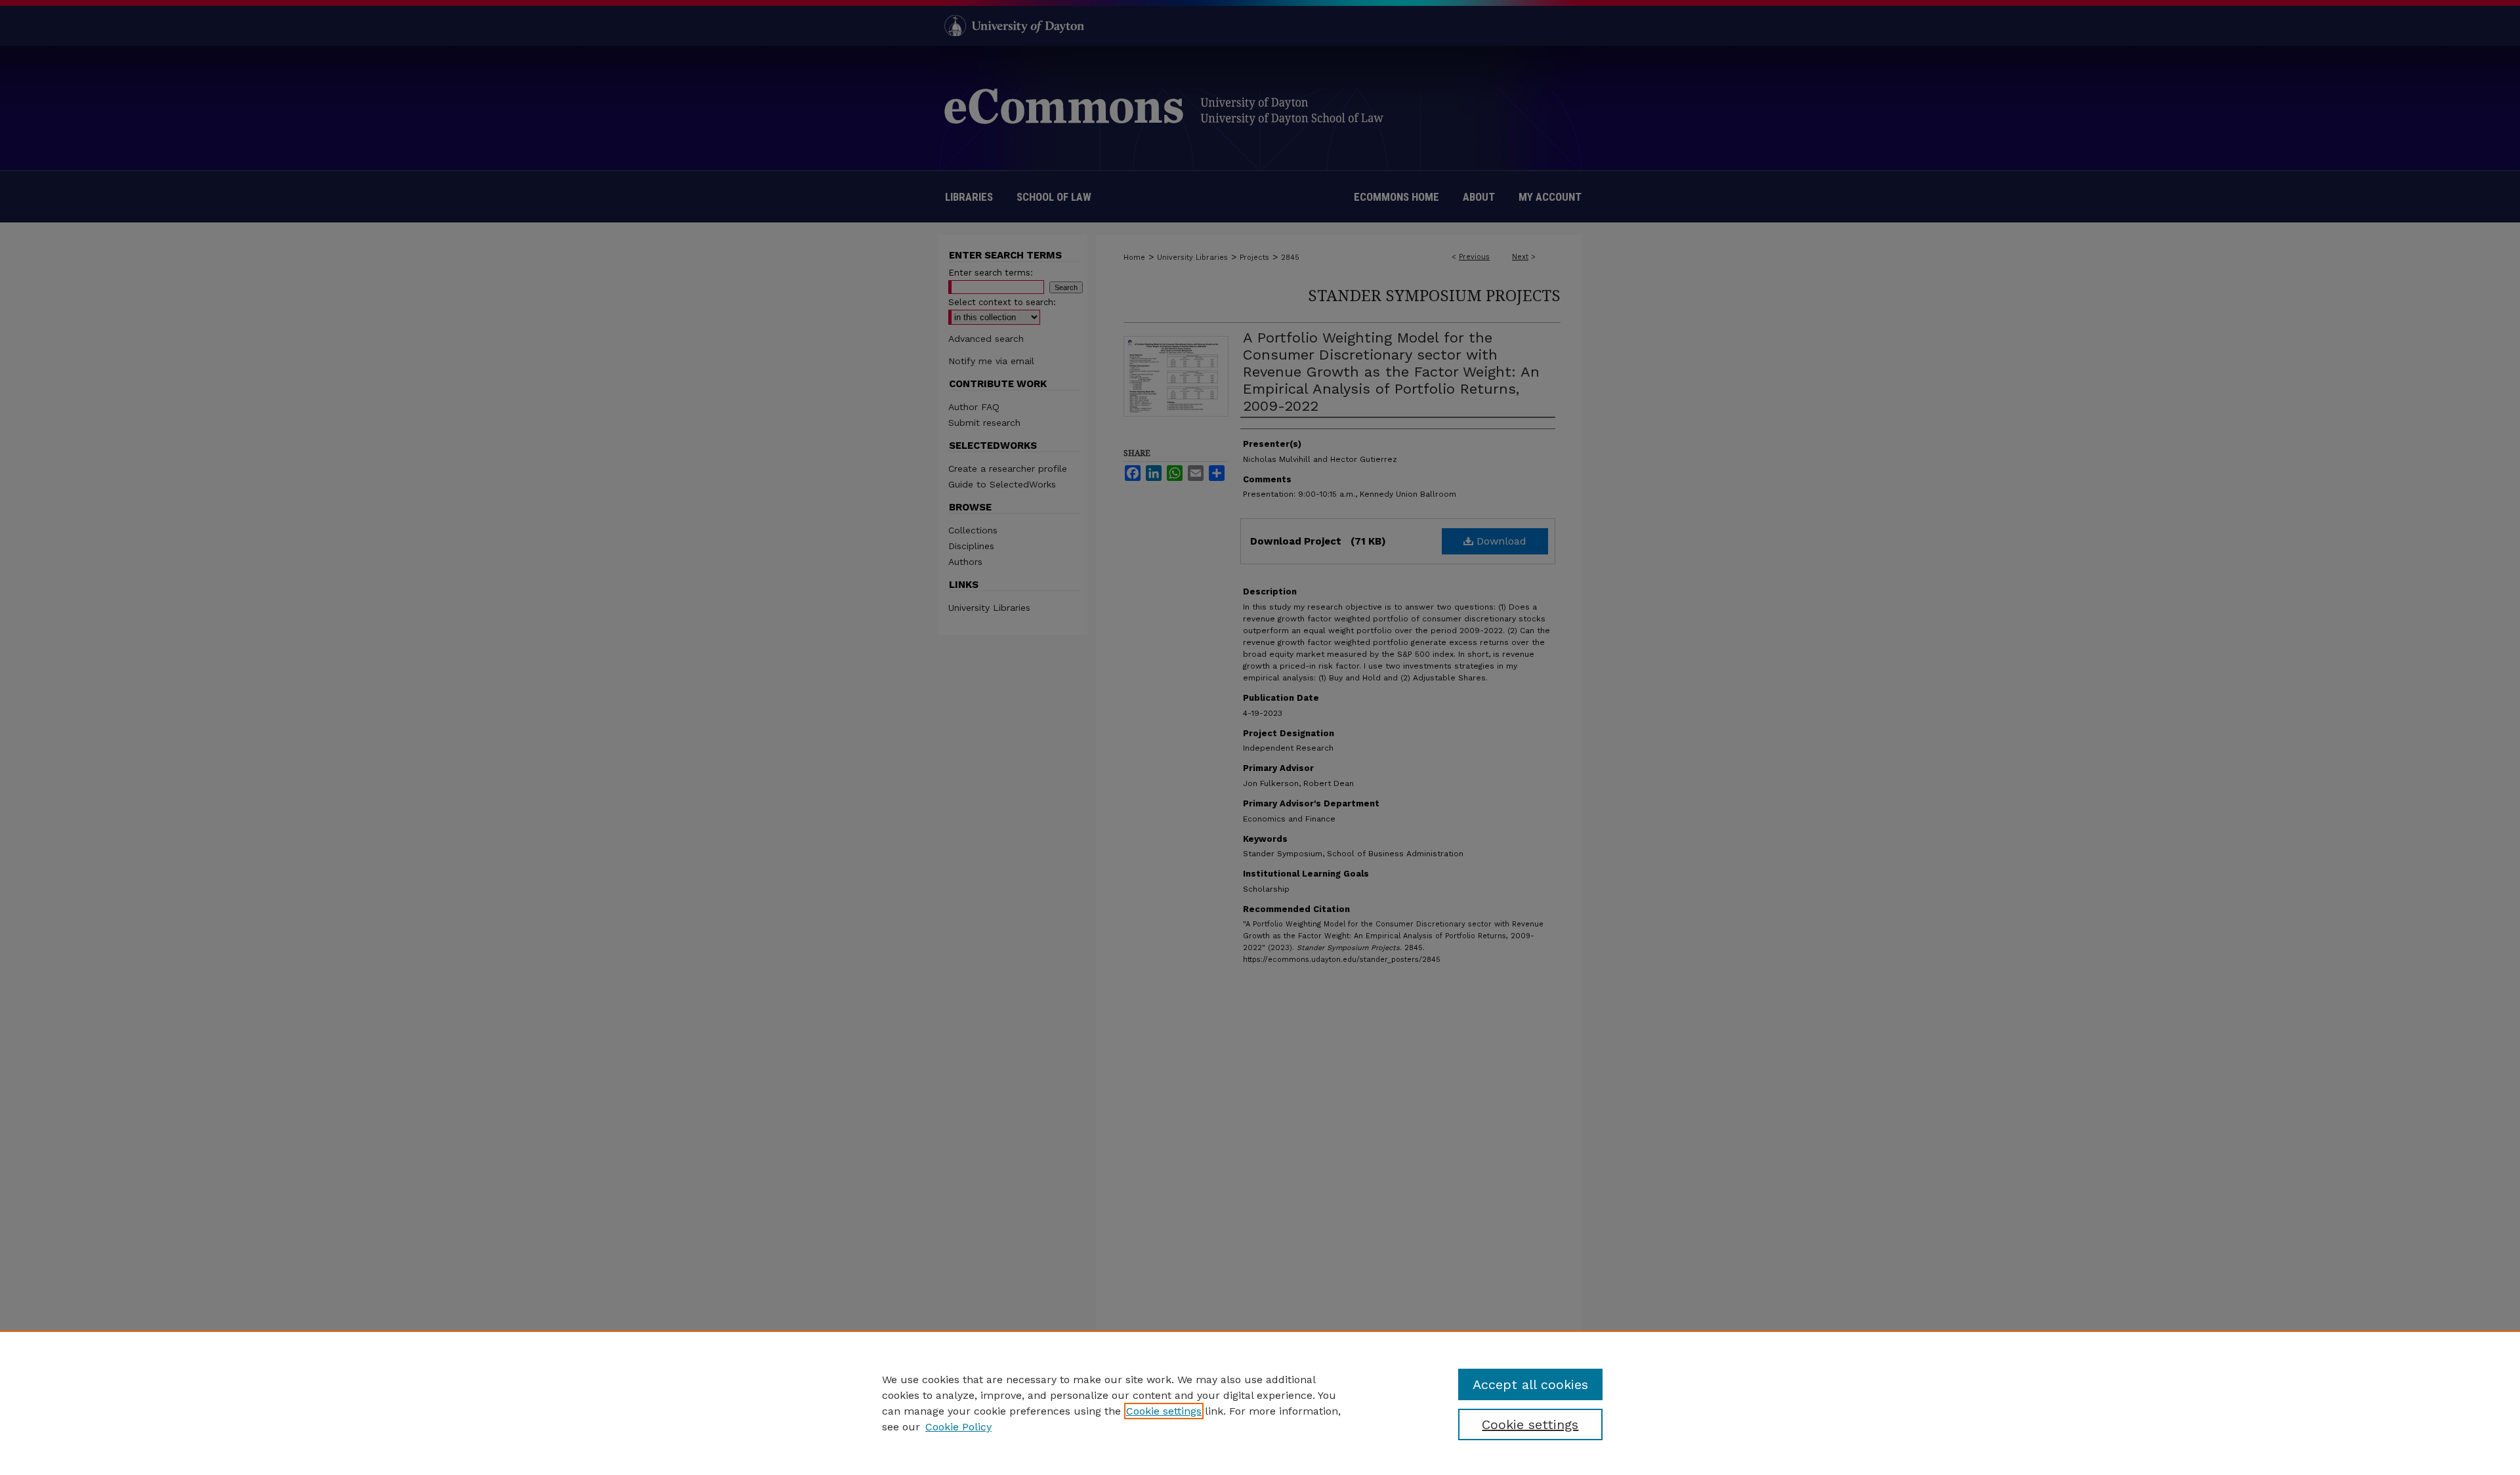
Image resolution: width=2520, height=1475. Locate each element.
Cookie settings (1164, 1411)
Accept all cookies (1530, 1384)
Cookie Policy (958, 1427)
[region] (1260, 1403)
